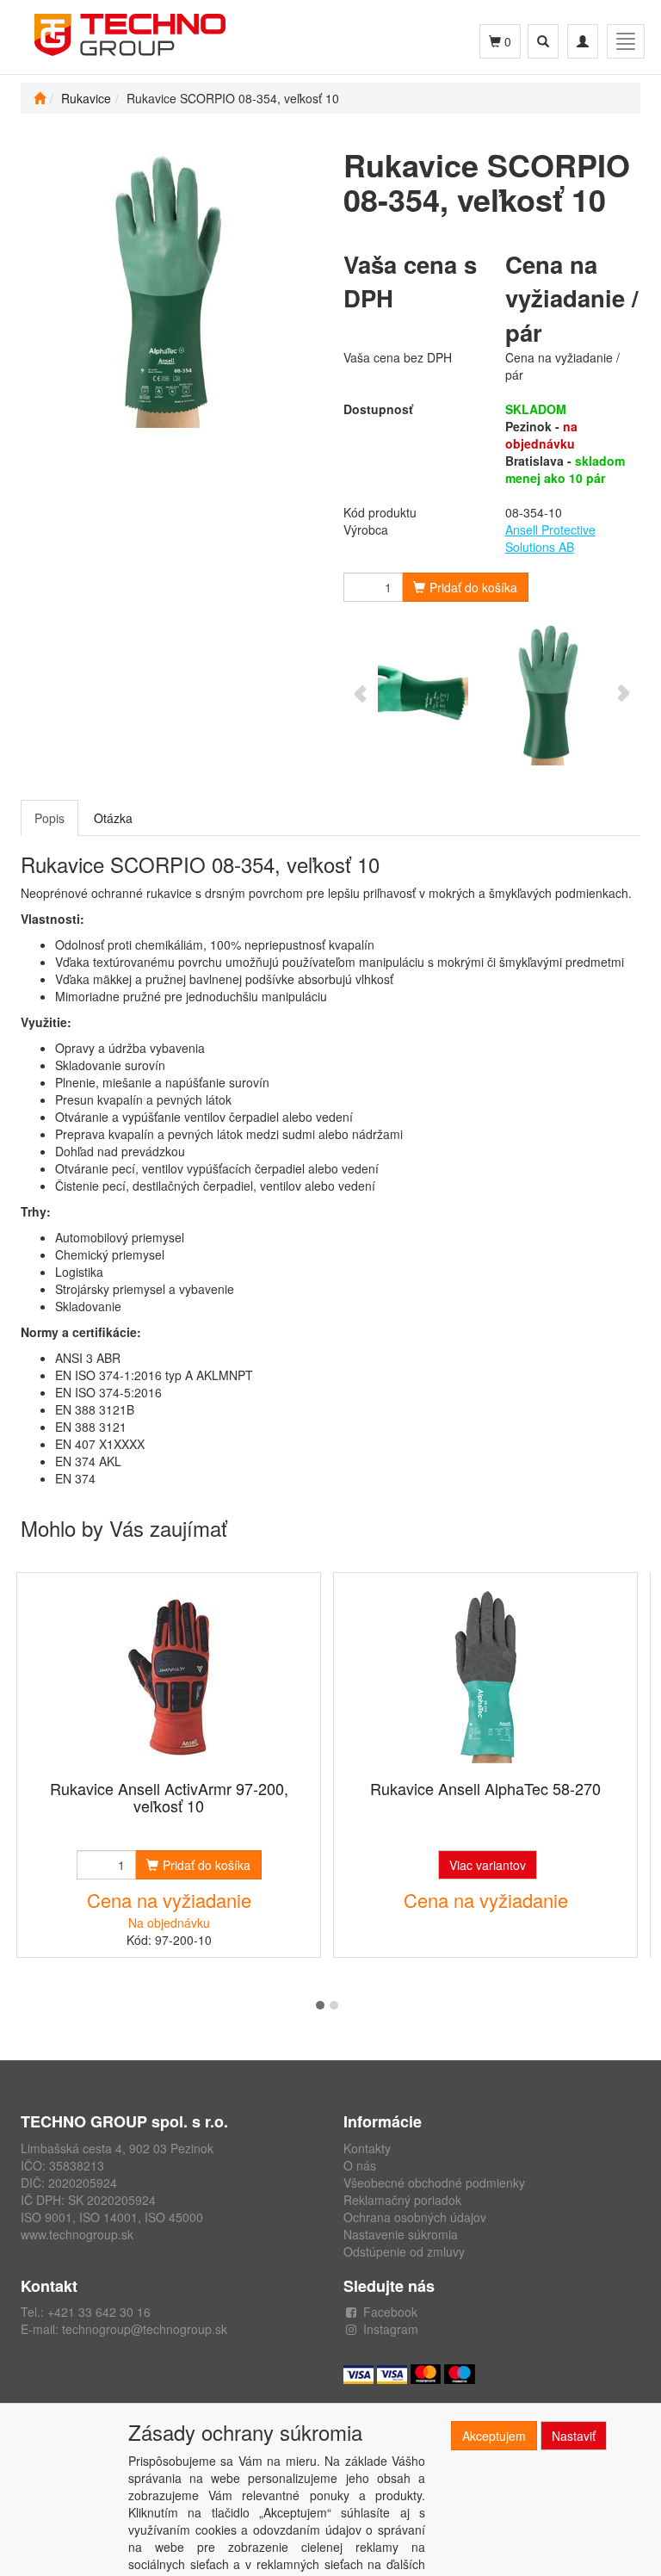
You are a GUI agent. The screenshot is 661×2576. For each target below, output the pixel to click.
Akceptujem (494, 2436)
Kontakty (367, 2148)
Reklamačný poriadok (402, 2200)
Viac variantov (488, 1865)
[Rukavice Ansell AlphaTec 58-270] (485, 1678)
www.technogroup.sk (77, 2234)
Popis (49, 818)
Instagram (391, 2329)
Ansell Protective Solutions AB (550, 538)
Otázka (113, 818)
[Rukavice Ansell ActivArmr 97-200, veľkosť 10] (169, 1678)
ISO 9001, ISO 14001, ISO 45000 (112, 2217)
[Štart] (40, 98)
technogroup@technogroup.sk (145, 2329)
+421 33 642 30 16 (99, 2312)
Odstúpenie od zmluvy (404, 2251)
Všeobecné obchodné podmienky (434, 2183)
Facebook (390, 2312)
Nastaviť (574, 2436)
